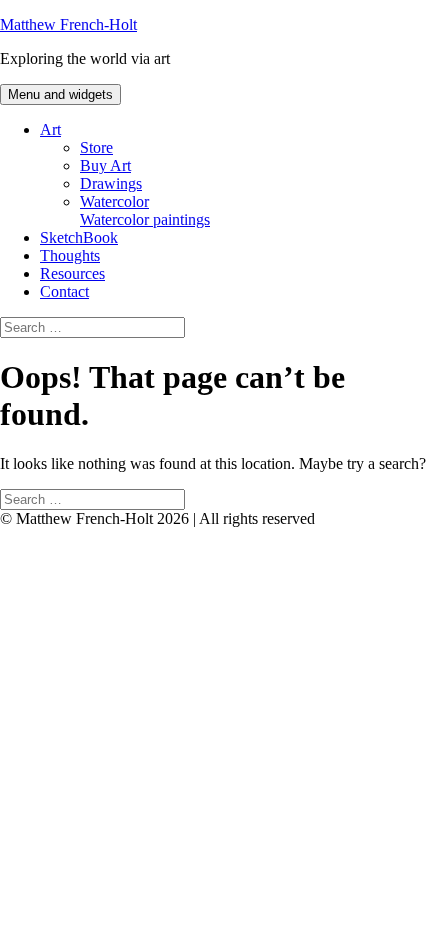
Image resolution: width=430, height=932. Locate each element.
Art (50, 129)
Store (96, 147)
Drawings (111, 183)
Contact (64, 291)
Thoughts (70, 255)
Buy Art (105, 165)
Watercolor (145, 210)
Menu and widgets (60, 94)
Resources (72, 273)
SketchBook (79, 237)
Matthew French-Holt (68, 24)
